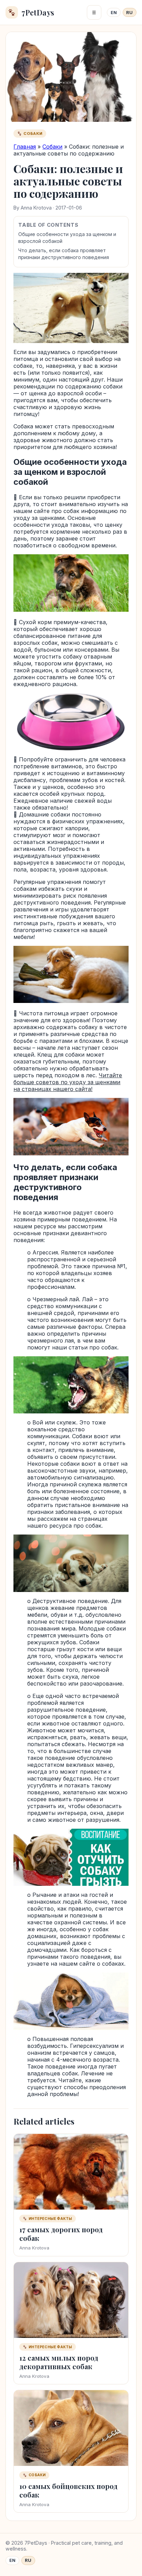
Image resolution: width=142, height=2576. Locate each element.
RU (129, 13)
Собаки (52, 147)
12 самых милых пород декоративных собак (59, 2362)
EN (114, 13)
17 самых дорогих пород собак (61, 2234)
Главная (25, 147)
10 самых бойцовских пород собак (68, 2490)
